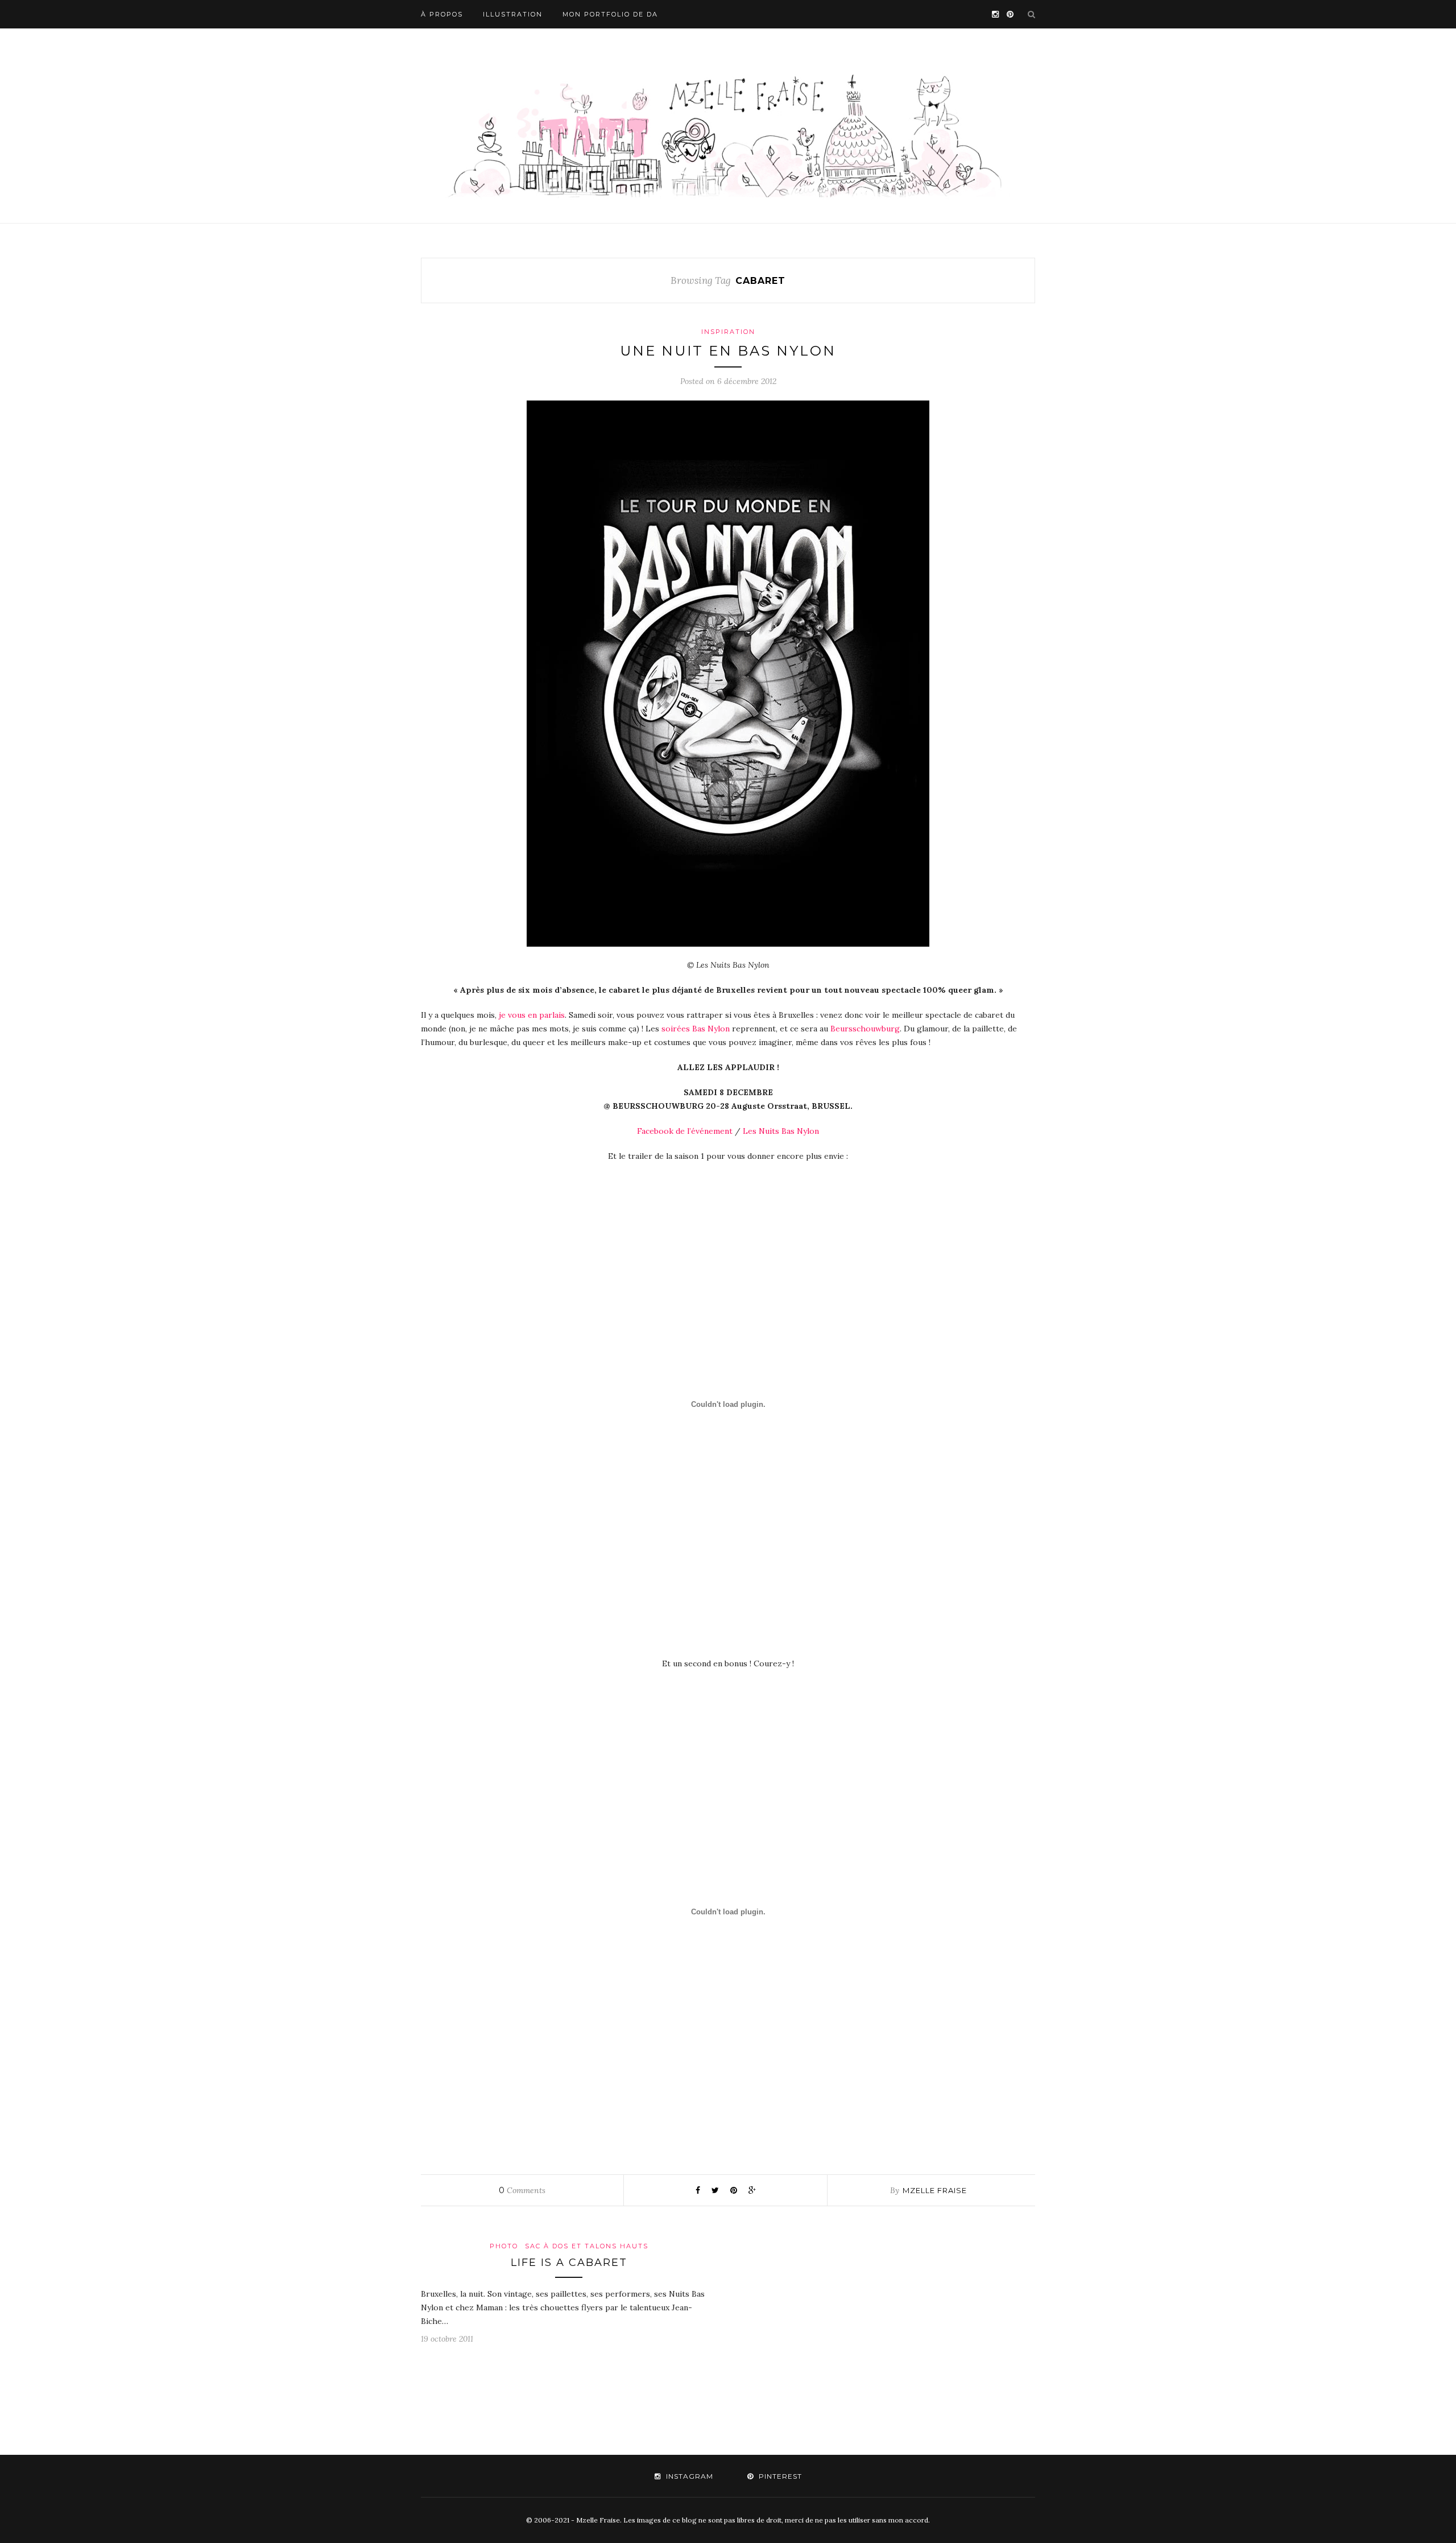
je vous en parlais (531, 1015)
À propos (442, 14)
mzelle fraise (935, 2190)
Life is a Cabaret (569, 2263)
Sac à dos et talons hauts (587, 2246)
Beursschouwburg (865, 1029)
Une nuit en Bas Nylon (728, 351)
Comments (522, 2190)
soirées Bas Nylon (696, 1029)
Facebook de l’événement (685, 1131)
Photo (504, 2246)
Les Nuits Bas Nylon (781, 1131)
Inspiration (728, 332)
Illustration (513, 14)
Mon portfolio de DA (610, 14)
